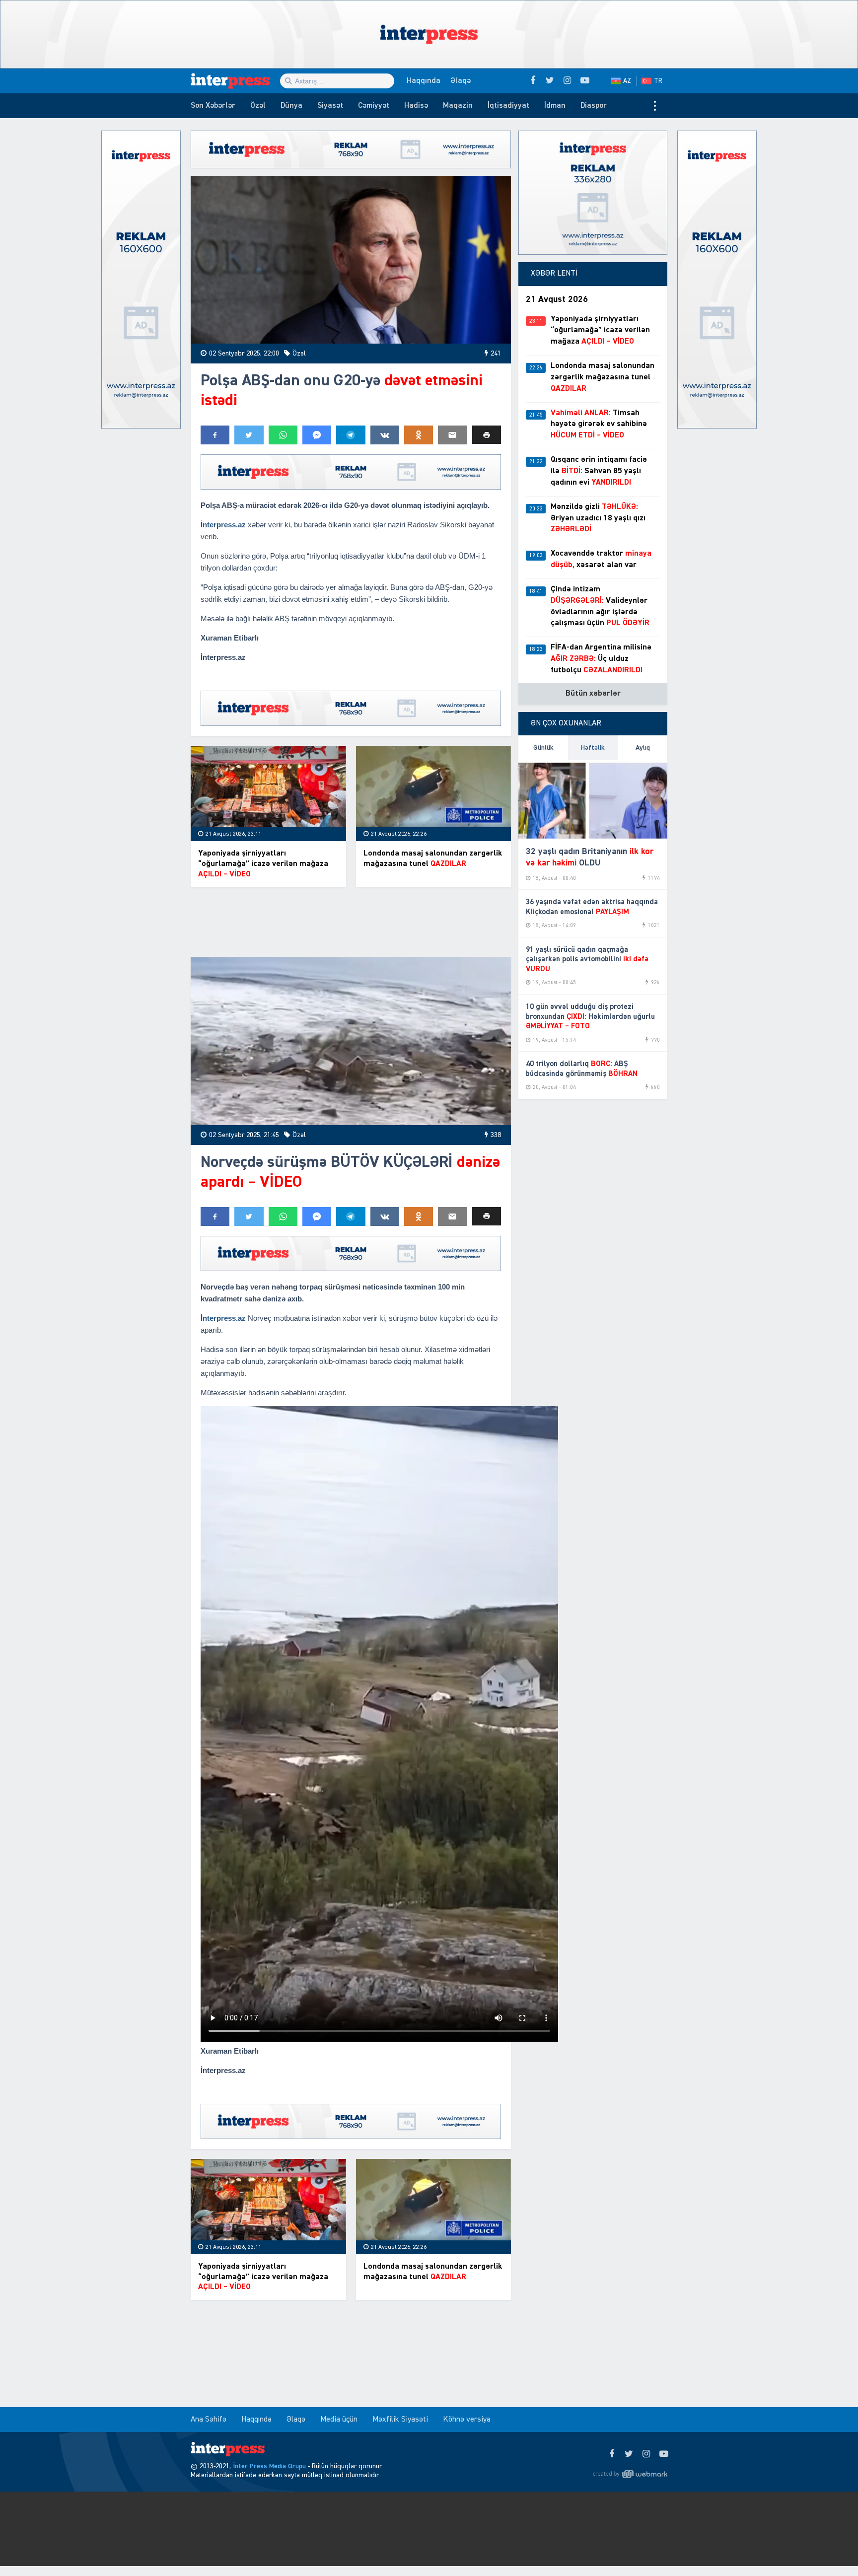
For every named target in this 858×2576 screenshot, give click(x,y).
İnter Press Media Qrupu (269, 2466)
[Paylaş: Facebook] (215, 435)
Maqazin (458, 106)
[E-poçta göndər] (452, 435)
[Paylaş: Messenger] (317, 435)
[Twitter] (629, 2454)
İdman (555, 106)
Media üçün (339, 2420)
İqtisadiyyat (508, 106)
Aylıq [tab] (643, 748)
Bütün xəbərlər (593, 694)
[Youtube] (664, 2454)
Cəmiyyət (374, 106)
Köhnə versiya (467, 2420)
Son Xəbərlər (213, 106)
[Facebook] (611, 2454)
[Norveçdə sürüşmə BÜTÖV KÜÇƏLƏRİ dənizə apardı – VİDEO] (351, 1041)
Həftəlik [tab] (593, 748)
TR (658, 81)
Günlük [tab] (543, 748)
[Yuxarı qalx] (830, 2548)
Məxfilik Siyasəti (400, 2420)
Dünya (291, 106)
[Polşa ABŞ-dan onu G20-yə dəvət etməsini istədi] (351, 260)
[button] (487, 435)
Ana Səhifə (209, 2420)
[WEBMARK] (630, 2474)
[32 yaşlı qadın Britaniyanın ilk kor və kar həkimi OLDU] (593, 799)
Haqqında (424, 81)
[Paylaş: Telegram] (351, 435)
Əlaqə (461, 81)
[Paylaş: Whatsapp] (283, 435)
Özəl (258, 106)
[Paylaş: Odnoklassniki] (419, 435)
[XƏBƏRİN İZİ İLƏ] (235, 81)
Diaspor (594, 106)
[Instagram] (646, 2454)
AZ (627, 81)
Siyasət (330, 106)
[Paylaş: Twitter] (249, 435)
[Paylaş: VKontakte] (385, 435)
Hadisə (416, 106)
